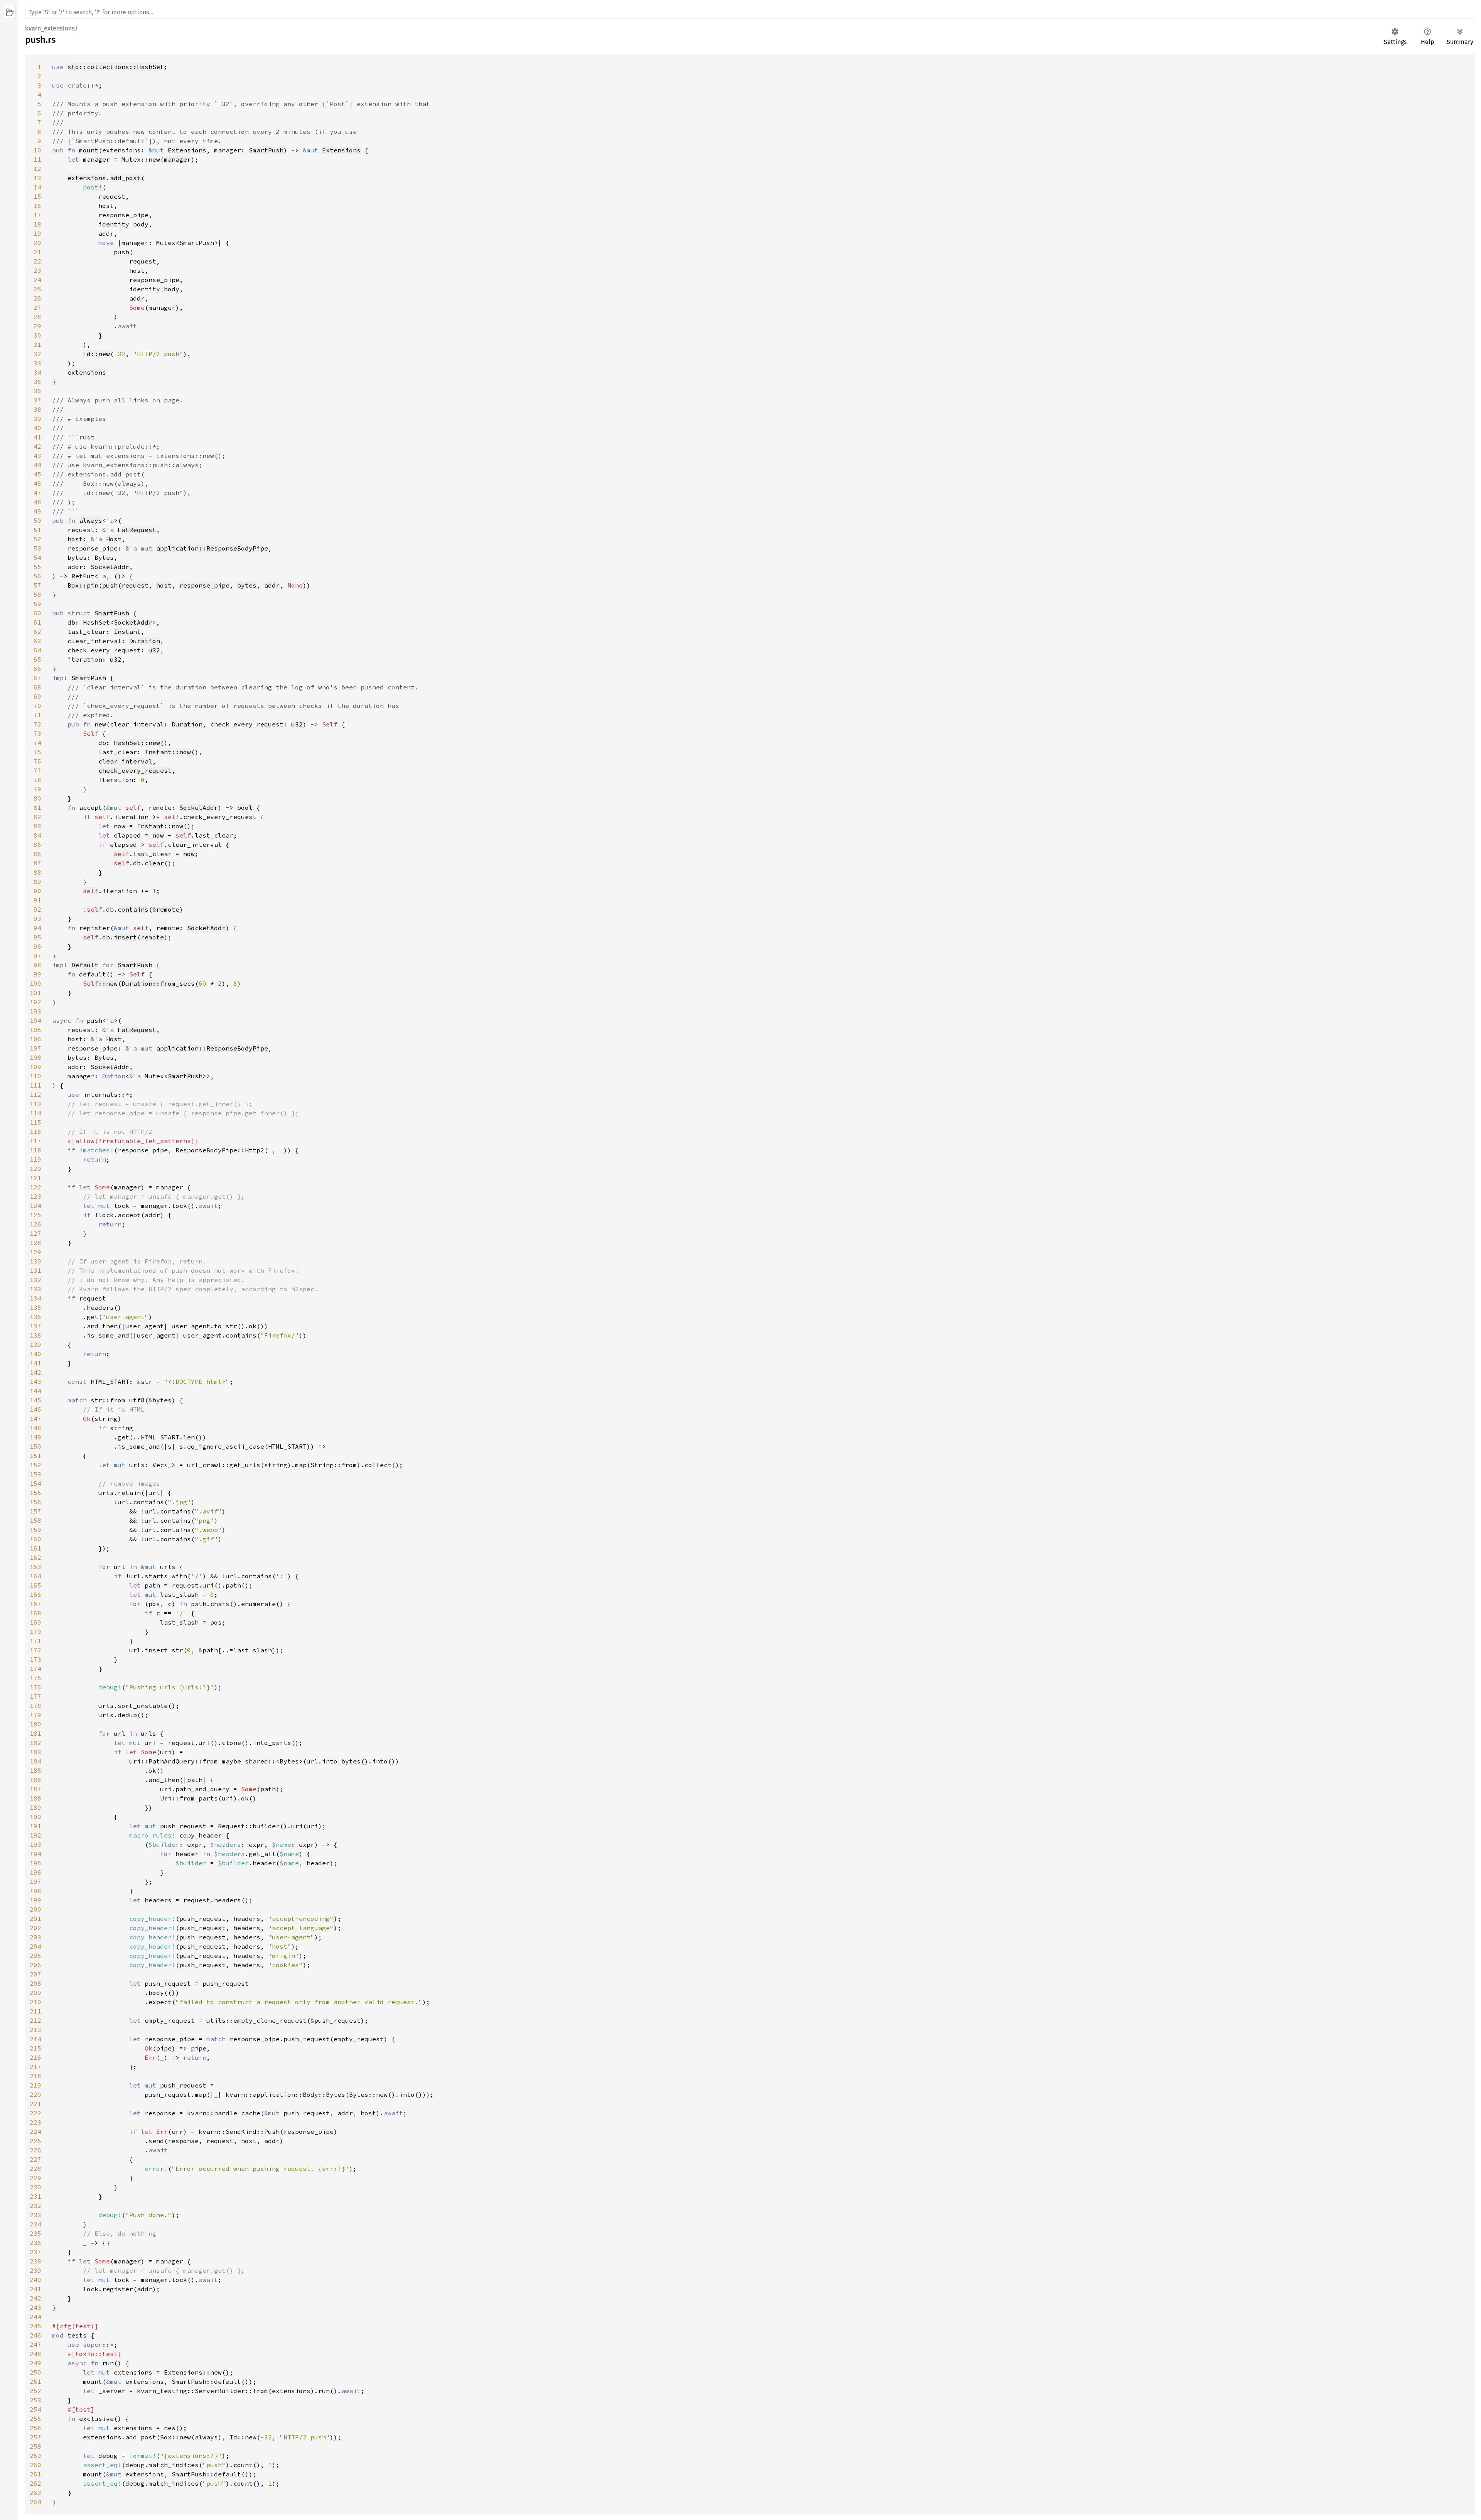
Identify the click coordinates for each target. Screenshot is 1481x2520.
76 (37, 761)
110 (35, 1076)
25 (37, 289)
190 (35, 1817)
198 (35, 1891)
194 (35, 1854)
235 (35, 2233)
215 (35, 2048)
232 (35, 2206)
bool (245, 807)
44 (37, 465)
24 (37, 280)
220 (35, 2094)
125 (35, 1215)
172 (35, 1650)
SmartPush (266, 150)
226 (35, 2150)
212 (35, 2020)
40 (37, 428)
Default (85, 965)
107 (35, 1048)
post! (93, 187)
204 (35, 1946)
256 (35, 2428)
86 (37, 854)
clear (154, 863)
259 (35, 2456)
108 (35, 1057)
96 (37, 946)
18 (37, 224)
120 (35, 1169)
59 (37, 604)
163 (35, 1567)
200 (35, 1909)
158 (35, 1520)
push (110, 585)
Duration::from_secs (158, 983)
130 (35, 1261)
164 (35, 1576)
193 (35, 1844)
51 (37, 530)
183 (35, 1752)
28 (37, 317)
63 (37, 641)
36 (37, 391)
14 (37, 187)
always (91, 520)
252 (35, 2391)
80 (37, 798)
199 (35, 1900)
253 (35, 2400)
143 (35, 1382)
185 (35, 1770)
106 (35, 1039)
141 (35, 1363)
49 (37, 511)
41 (37, 437)
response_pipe (204, 585)
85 (37, 845)
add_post (125, 178)
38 (37, 409)
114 (35, 1113)
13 (37, 178)
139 (35, 1344)
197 (35, 1882)
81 (37, 807)
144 (35, 1391)
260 (35, 2465)
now (158, 835)
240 (35, 2280)
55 (37, 567)
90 (37, 891)
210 (35, 2002)
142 (35, 1372)
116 (35, 1132)
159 (35, 1530)
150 (35, 1446)
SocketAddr (110, 567)
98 (37, 965)
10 (37, 150)
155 (35, 1493)
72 (37, 724)
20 (37, 243)
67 (37, 678)
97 (37, 956)
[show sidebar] (9, 12)
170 (35, 1632)
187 (35, 1789)
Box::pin (83, 585)
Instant (127, 632)
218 (35, 2076)
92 (37, 909)
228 (35, 2169)
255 (35, 2419)
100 (35, 983)
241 (35, 2289)
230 (35, 2187)
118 (35, 1150)
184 (35, 1761)
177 (35, 1696)
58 (37, 595)
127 (35, 1233)
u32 (154, 650)
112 (35, 1094)
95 (37, 937)
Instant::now (168, 752)
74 (37, 743)
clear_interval (125, 761)
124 (35, 1206)
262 (35, 2483)
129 (35, 1252)
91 (37, 900)
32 (37, 354)
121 (35, 1178)
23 (37, 270)
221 (35, 2104)
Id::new (96, 354)
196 (35, 1872)
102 (35, 1002)
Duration (145, 641)
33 (37, 363)
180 (35, 1724)
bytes (247, 585)
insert (125, 937)
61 (37, 622)
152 (35, 1465)
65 (37, 659)
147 (35, 1419)
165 (35, 1585)
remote (168, 909)
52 (37, 539)
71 (37, 715)
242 (35, 2298)
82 (37, 817)
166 (35, 1594)
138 (35, 1335)
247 (35, 2344)
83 (37, 826)
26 (37, 298)
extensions (87, 178)
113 (35, 1104)
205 (35, 1956)
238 (35, 2261)
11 (37, 159)
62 (37, 632)
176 (35, 1687)
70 (37, 706)
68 (37, 687)
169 (35, 1622)
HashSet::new (137, 743)
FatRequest (137, 530)
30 (37, 335)
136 (35, 1317)
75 (37, 752)
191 (35, 1826)
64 (37, 650)
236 (35, 2243)
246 (35, 2335)
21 (37, 252)
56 (37, 576)
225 (35, 2141)
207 (35, 1974)
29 (37, 326)
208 (35, 1983)
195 (35, 1863)
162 (35, 1557)
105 (35, 1030)
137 (35, 1326)
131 (35, 1270)
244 (35, 2317)
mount (89, 150)
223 (35, 2122)
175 (35, 1678)
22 (37, 261)
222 (35, 2113)
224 (35, 2132)
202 (35, 1928)
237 (35, 2252)
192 (35, 1835)
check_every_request (135, 770)
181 (35, 1733)
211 (35, 2011)
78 (37, 780)
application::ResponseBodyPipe (212, 548)
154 (35, 1483)
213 (35, 2030)
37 (37, 400)
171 (35, 1641)
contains (133, 909)
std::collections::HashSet (116, 67)
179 (35, 1715)
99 (37, 974)
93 (37, 919)
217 (35, 2067)
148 (35, 1428)
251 (35, 2382)
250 (35, 2372)
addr (272, 585)
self (183, 835)
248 (35, 2354)
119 (35, 1159)
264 (35, 2502)
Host (114, 539)
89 (37, 882)
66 (37, 669)
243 (35, 2307)
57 (37, 585)
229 (35, 2178)
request (135, 585)
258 (35, 2446)
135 (35, 1307)
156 (35, 1502)
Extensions (187, 150)
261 (35, 2474)
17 (37, 215)
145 (35, 1400)
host (164, 585)
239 (35, 2270)
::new (100, 983)
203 (35, 1937)
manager (177, 159)
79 (37, 789)
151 (35, 1456)
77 (37, 770)
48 (37, 502)
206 (35, 1965)
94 (37, 928)
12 (37, 169)
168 (35, 1613)
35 (37, 382)
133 (35, 1289)
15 (37, 196)
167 (35, 1604)
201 (35, 1919)
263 (35, 2493)
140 (35, 1354)
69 (37, 696)
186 (35, 1780)
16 (37, 206)
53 (37, 548)
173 (35, 1659)
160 (35, 1539)
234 (35, 2224)
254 (35, 2409)
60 (37, 613)
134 (35, 1298)
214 (35, 2039)
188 (35, 1798)
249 (35, 2363)
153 (35, 1474)
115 (35, 1122)
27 (37, 307)
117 (35, 1141)
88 (37, 872)
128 (35, 1243)
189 (35, 1807)
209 (35, 1993)
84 (37, 835)
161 (35, 1548)
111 (35, 1085)
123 (35, 1196)
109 (35, 1067)
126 (35, 1224)
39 (37, 419)
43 (37, 456)
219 (35, 2085)
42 (37, 446)
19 (37, 233)
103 (35, 1011)
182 (35, 1743)
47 (37, 493)
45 (37, 474)
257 (35, 2437)
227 (35, 2159)
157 (35, 1511)
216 (35, 2057)
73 (37, 733)
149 (35, 1437)
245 (35, 2326)
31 (37, 345)
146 (35, 1409)
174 (35, 1669)
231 (35, 2196)
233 (35, 2215)
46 (37, 483)
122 (35, 1187)
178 (35, 1706)
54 (37, 557)
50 (37, 520)
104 (35, 1020)
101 (35, 993)
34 (37, 372)
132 (35, 1280)
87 (37, 863)
